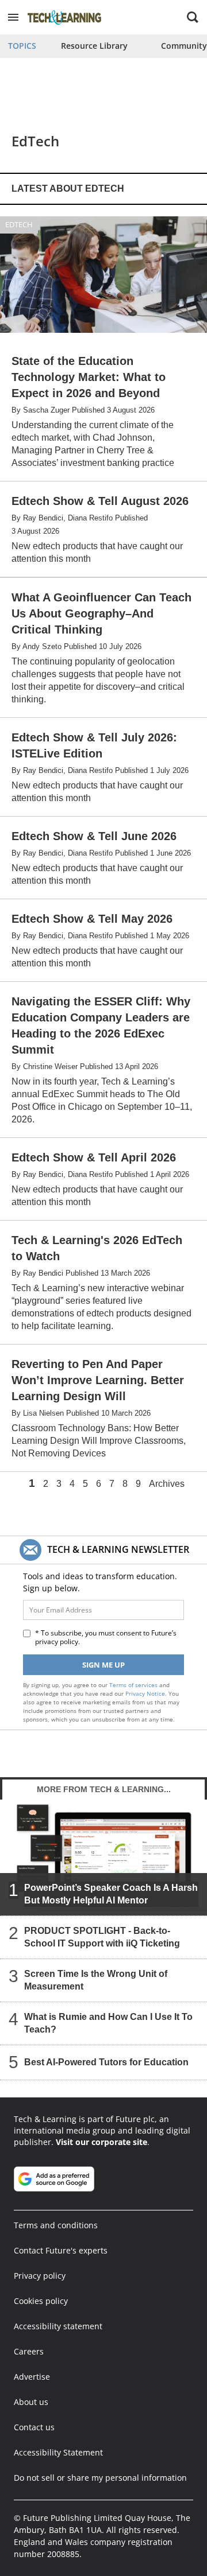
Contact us (34, 2427)
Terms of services (134, 1685)
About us (31, 2402)
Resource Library (94, 46)
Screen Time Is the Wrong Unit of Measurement (96, 1980)
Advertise (32, 2377)
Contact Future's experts (61, 2250)
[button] (13, 17)
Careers (29, 2351)
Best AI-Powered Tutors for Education (106, 2062)
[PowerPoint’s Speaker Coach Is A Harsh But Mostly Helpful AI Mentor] (103, 1857)
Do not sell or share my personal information (100, 2478)
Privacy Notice (145, 1693)
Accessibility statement (58, 2326)
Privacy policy (40, 2276)
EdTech (19, 224)
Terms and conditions (56, 2225)
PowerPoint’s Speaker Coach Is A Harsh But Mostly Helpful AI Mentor (111, 1894)
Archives (167, 1484)
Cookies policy (41, 2301)
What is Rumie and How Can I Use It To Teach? (108, 2023)
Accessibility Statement (58, 2452)
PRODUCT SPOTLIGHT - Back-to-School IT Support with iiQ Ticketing (102, 1937)
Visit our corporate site (101, 2142)
